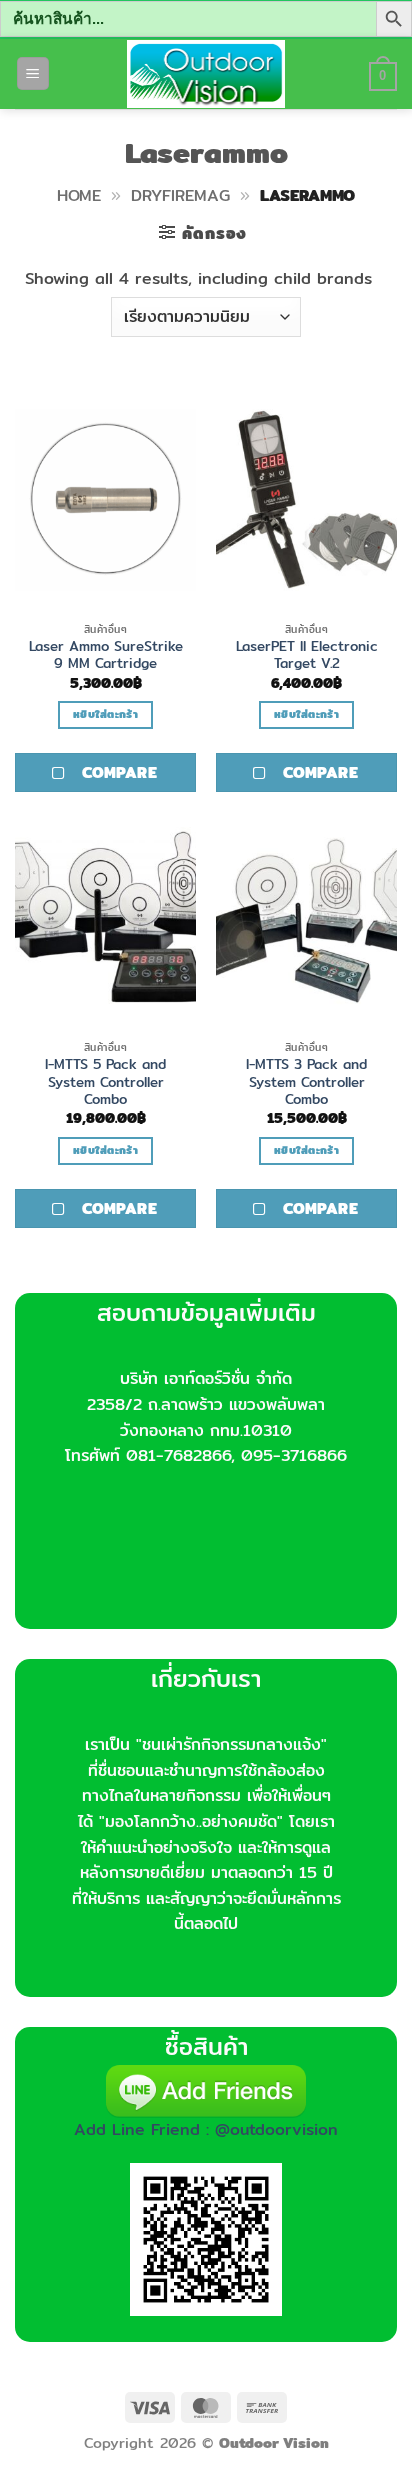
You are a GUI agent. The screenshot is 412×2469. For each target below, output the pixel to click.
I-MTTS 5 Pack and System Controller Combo (105, 1082)
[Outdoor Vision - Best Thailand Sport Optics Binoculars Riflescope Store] (206, 74)
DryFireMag (180, 195)
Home (79, 195)
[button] (33, 73)
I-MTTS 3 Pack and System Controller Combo (306, 1082)
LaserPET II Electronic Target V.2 (307, 655)
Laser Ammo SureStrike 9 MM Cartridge (106, 655)
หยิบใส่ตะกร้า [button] (105, 714)
